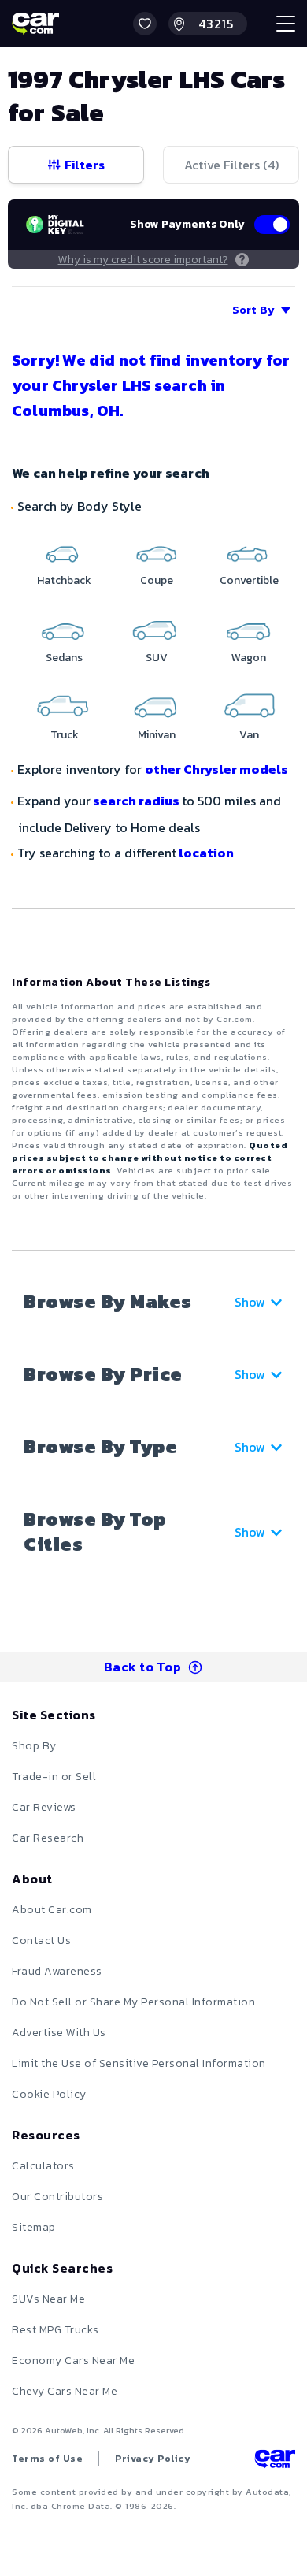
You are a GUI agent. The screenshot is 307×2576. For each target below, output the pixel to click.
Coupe (157, 580)
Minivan (157, 735)
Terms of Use (47, 2459)
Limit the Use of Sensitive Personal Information (139, 2063)
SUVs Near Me (48, 2299)
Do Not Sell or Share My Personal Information (133, 2002)
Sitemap (34, 2227)
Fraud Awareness (57, 1971)
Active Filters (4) (231, 165)
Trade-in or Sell (54, 1777)
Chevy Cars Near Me (65, 2391)
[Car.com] (35, 24)
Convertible (249, 580)
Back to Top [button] (143, 1667)
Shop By (34, 1746)
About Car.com (52, 1910)
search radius (136, 801)
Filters (85, 165)
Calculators (43, 2166)
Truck (65, 735)
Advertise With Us (59, 2033)
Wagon (249, 658)
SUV (157, 658)
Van (249, 735)
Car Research (48, 1838)
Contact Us (41, 1940)
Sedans (64, 658)
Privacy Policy (153, 2459)
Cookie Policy (49, 2094)
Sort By (253, 310)
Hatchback (64, 580)
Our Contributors (57, 2197)
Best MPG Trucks (55, 2330)
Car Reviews (44, 1807)
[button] (145, 24)
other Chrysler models (216, 769)
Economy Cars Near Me (73, 2360)
